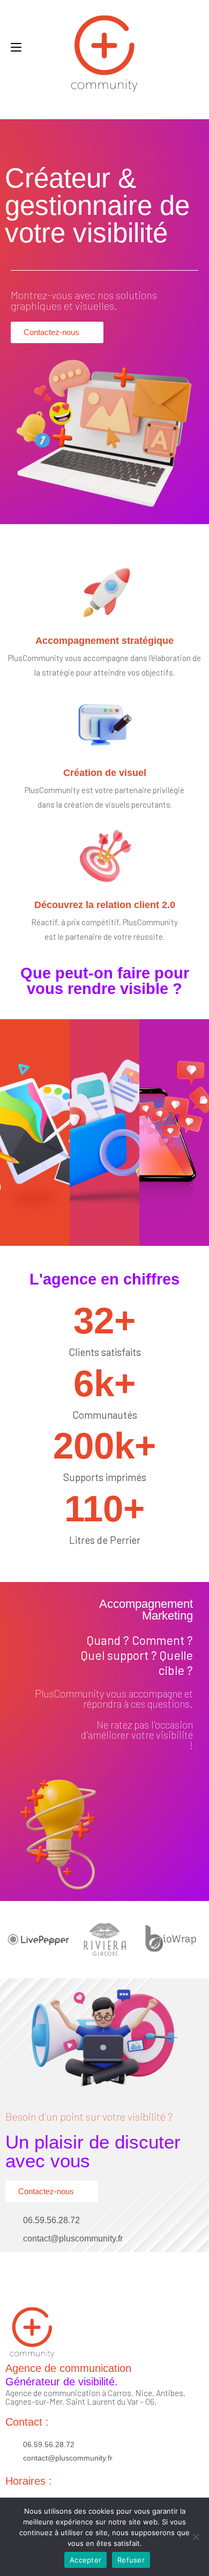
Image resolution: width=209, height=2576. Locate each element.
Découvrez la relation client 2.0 (105, 905)
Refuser (131, 2560)
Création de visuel (105, 773)
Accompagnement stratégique (104, 641)
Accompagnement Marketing (146, 1610)
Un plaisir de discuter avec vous (93, 2151)
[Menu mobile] (16, 47)
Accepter (85, 2560)
